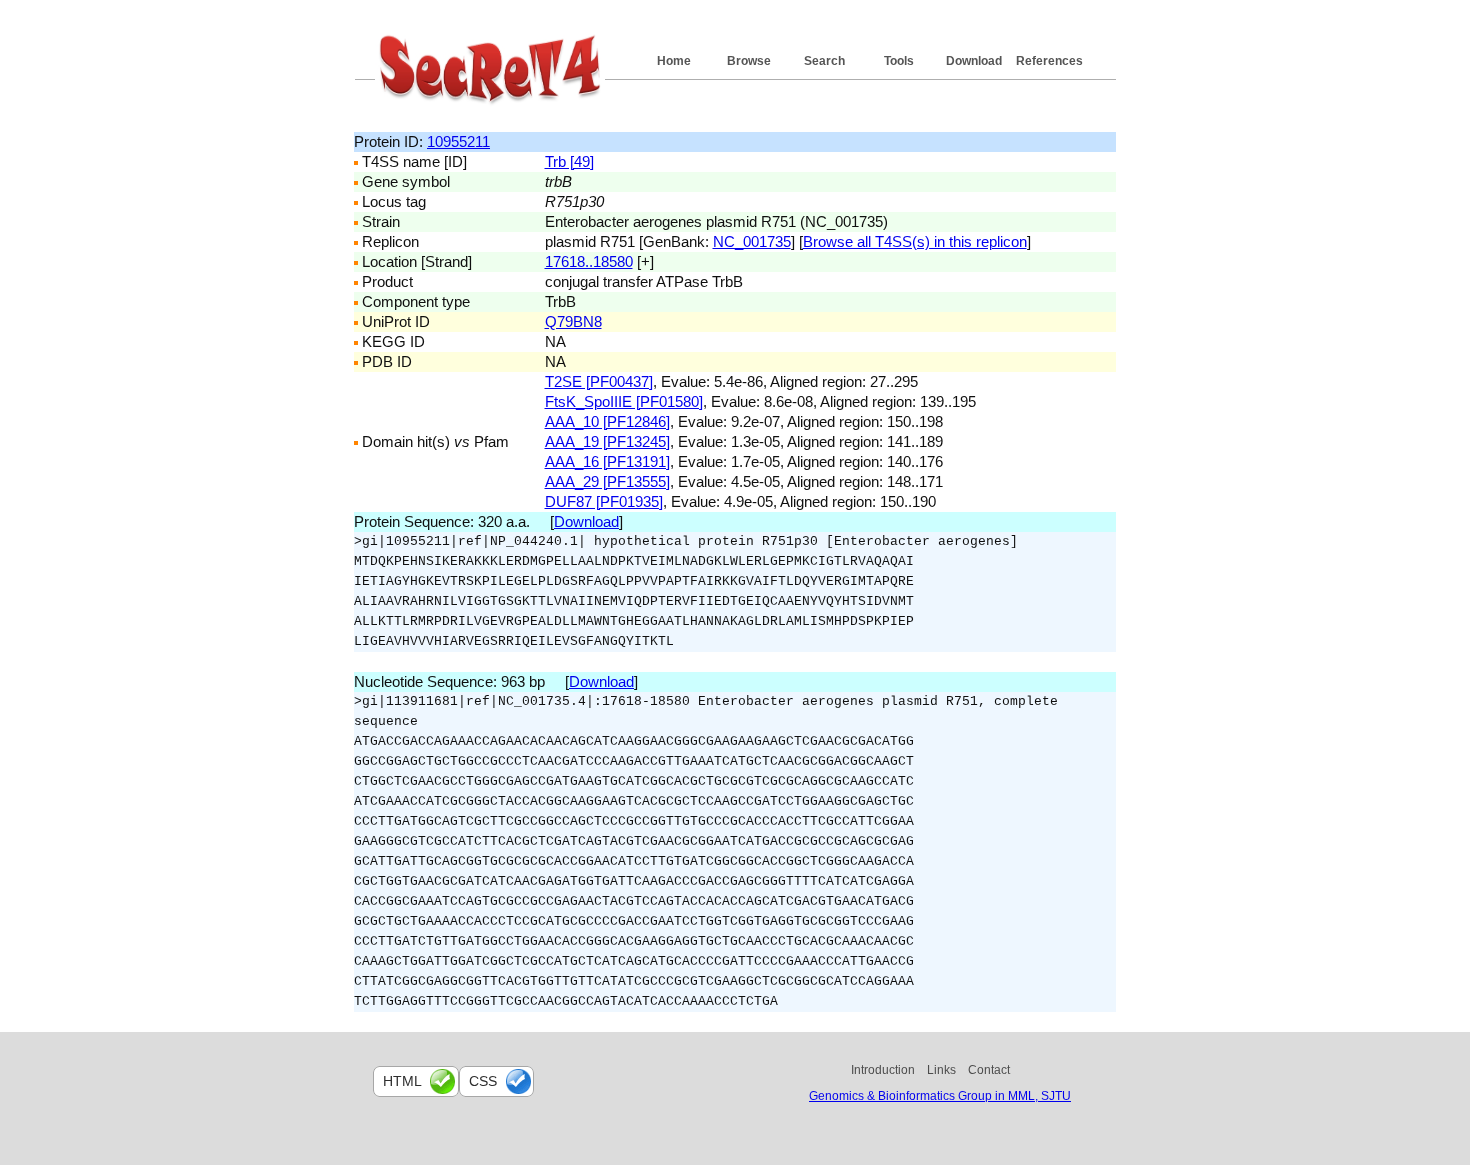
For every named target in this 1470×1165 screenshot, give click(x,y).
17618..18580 (589, 261)
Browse (749, 61)
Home (674, 61)
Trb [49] (569, 161)
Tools (899, 61)
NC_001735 (752, 241)
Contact (989, 1070)
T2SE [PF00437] (599, 381)
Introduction (883, 1070)
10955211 (458, 141)
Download (974, 61)
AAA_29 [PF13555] (607, 481)
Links (941, 1070)
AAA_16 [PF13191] (607, 461)
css (483, 1081)
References (1049, 61)
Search (824, 61)
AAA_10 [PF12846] (607, 421)
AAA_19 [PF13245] (607, 441)
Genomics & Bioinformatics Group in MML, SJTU (940, 1096)
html (402, 1081)
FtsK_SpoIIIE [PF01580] (624, 401)
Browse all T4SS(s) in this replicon (915, 241)
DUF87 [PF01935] (604, 501)
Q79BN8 (573, 321)
